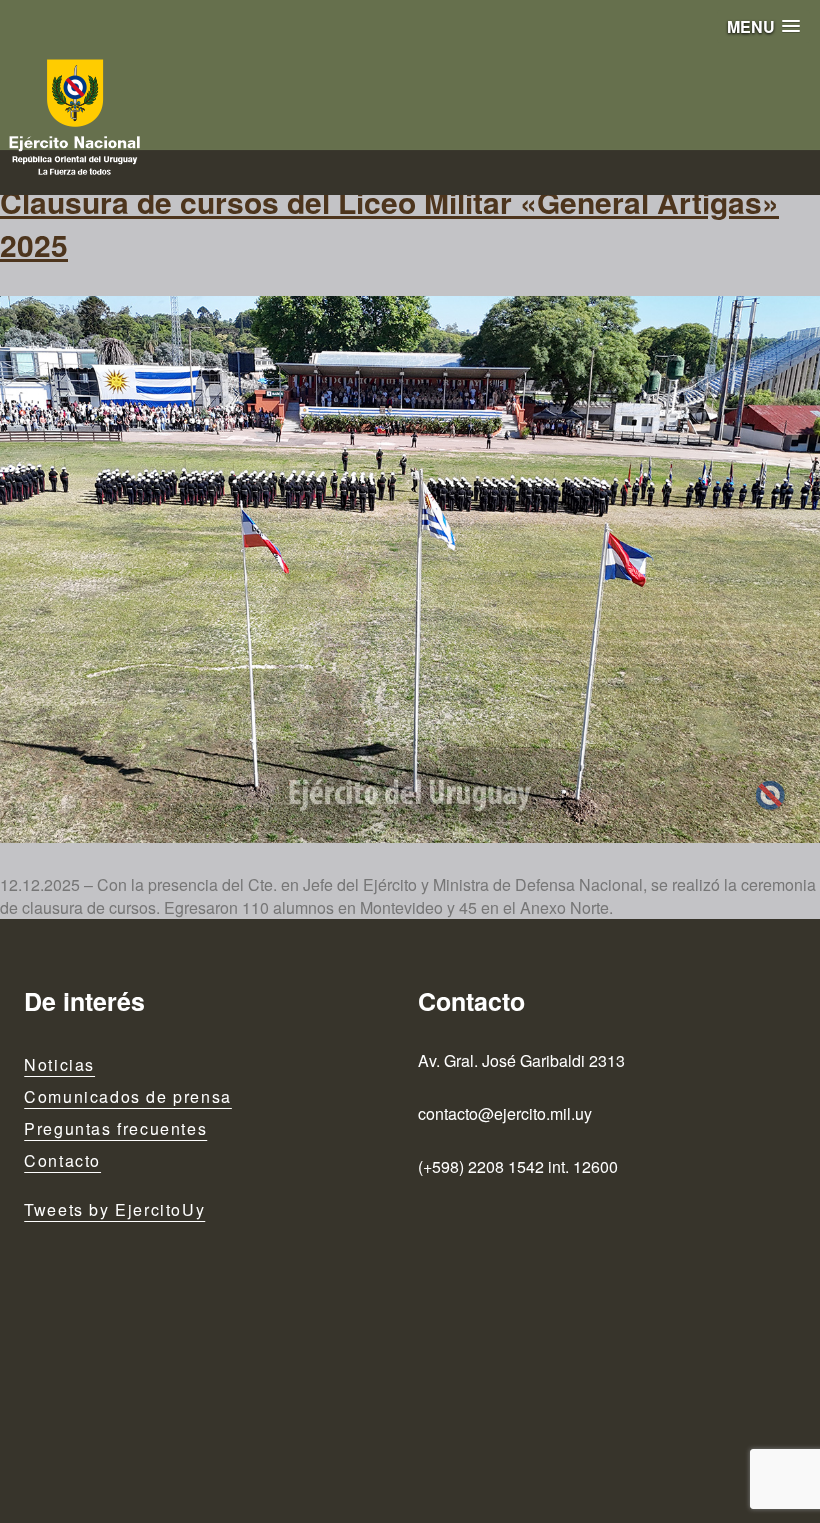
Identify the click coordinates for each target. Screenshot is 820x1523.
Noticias (59, 1064)
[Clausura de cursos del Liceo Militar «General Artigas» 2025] (410, 569)
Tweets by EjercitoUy (114, 1209)
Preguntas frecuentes (115, 1128)
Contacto (62, 1160)
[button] (763, 26)
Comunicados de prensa (128, 1096)
